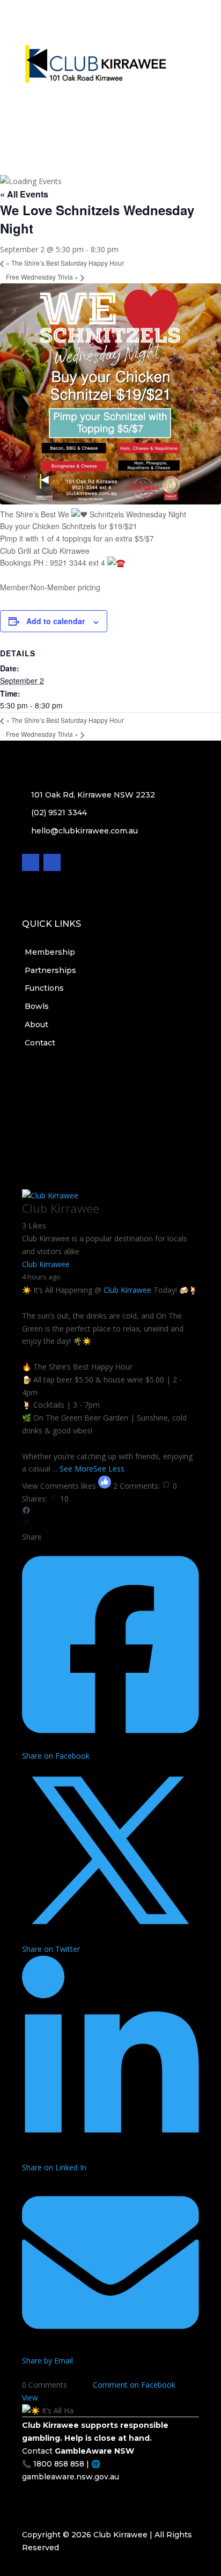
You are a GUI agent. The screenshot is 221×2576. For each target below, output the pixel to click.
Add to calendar (56, 621)
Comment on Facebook (134, 2385)
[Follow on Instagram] (121, 119)
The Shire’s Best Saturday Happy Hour (65, 263)
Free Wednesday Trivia (42, 277)
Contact (111, 97)
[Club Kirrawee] (50, 1195)
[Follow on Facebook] (100, 119)
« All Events (24, 194)
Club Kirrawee (127, 1290)
